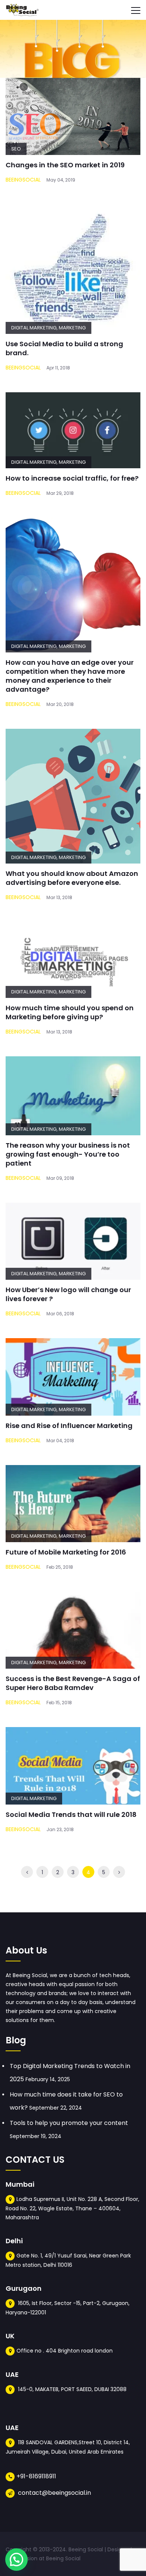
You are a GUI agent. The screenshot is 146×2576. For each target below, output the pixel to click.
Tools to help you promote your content (69, 2123)
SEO (16, 149)
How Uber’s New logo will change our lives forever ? (68, 1294)
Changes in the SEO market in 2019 (65, 165)
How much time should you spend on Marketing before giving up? (70, 1012)
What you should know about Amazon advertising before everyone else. (72, 878)
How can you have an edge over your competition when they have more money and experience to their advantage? (70, 676)
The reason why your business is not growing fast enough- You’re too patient (68, 1154)
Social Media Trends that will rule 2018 (71, 1814)
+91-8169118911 (36, 2476)
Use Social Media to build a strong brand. (64, 348)
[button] (16, 2560)
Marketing (72, 328)
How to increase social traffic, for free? (72, 478)
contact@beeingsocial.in (54, 2493)
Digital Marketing (34, 328)
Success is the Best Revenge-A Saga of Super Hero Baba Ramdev (73, 1683)
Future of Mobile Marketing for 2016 (66, 1552)
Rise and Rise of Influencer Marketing (69, 1426)
